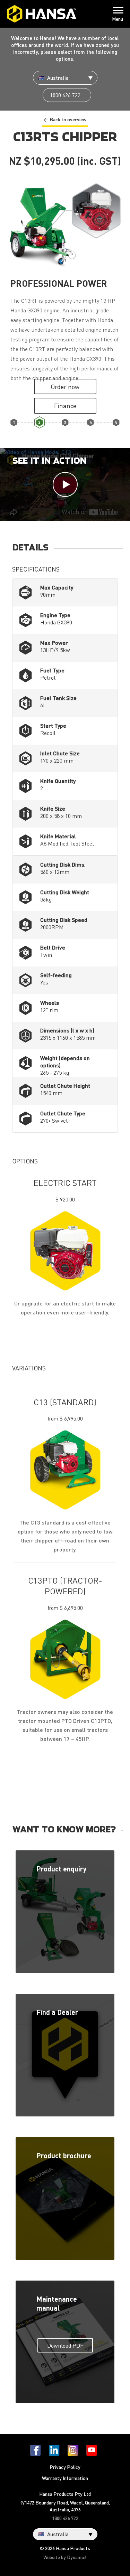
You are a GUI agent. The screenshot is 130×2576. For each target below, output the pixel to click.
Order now (65, 386)
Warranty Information (65, 2478)
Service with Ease (116, 422)
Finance (65, 405)
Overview (14, 422)
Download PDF (65, 2345)
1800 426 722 (65, 95)
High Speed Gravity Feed (65, 422)
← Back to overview (65, 119)
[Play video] (65, 485)
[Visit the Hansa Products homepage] (42, 14)
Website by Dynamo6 (65, 2557)
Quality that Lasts (91, 422)
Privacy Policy (65, 2467)
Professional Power (39, 422)
